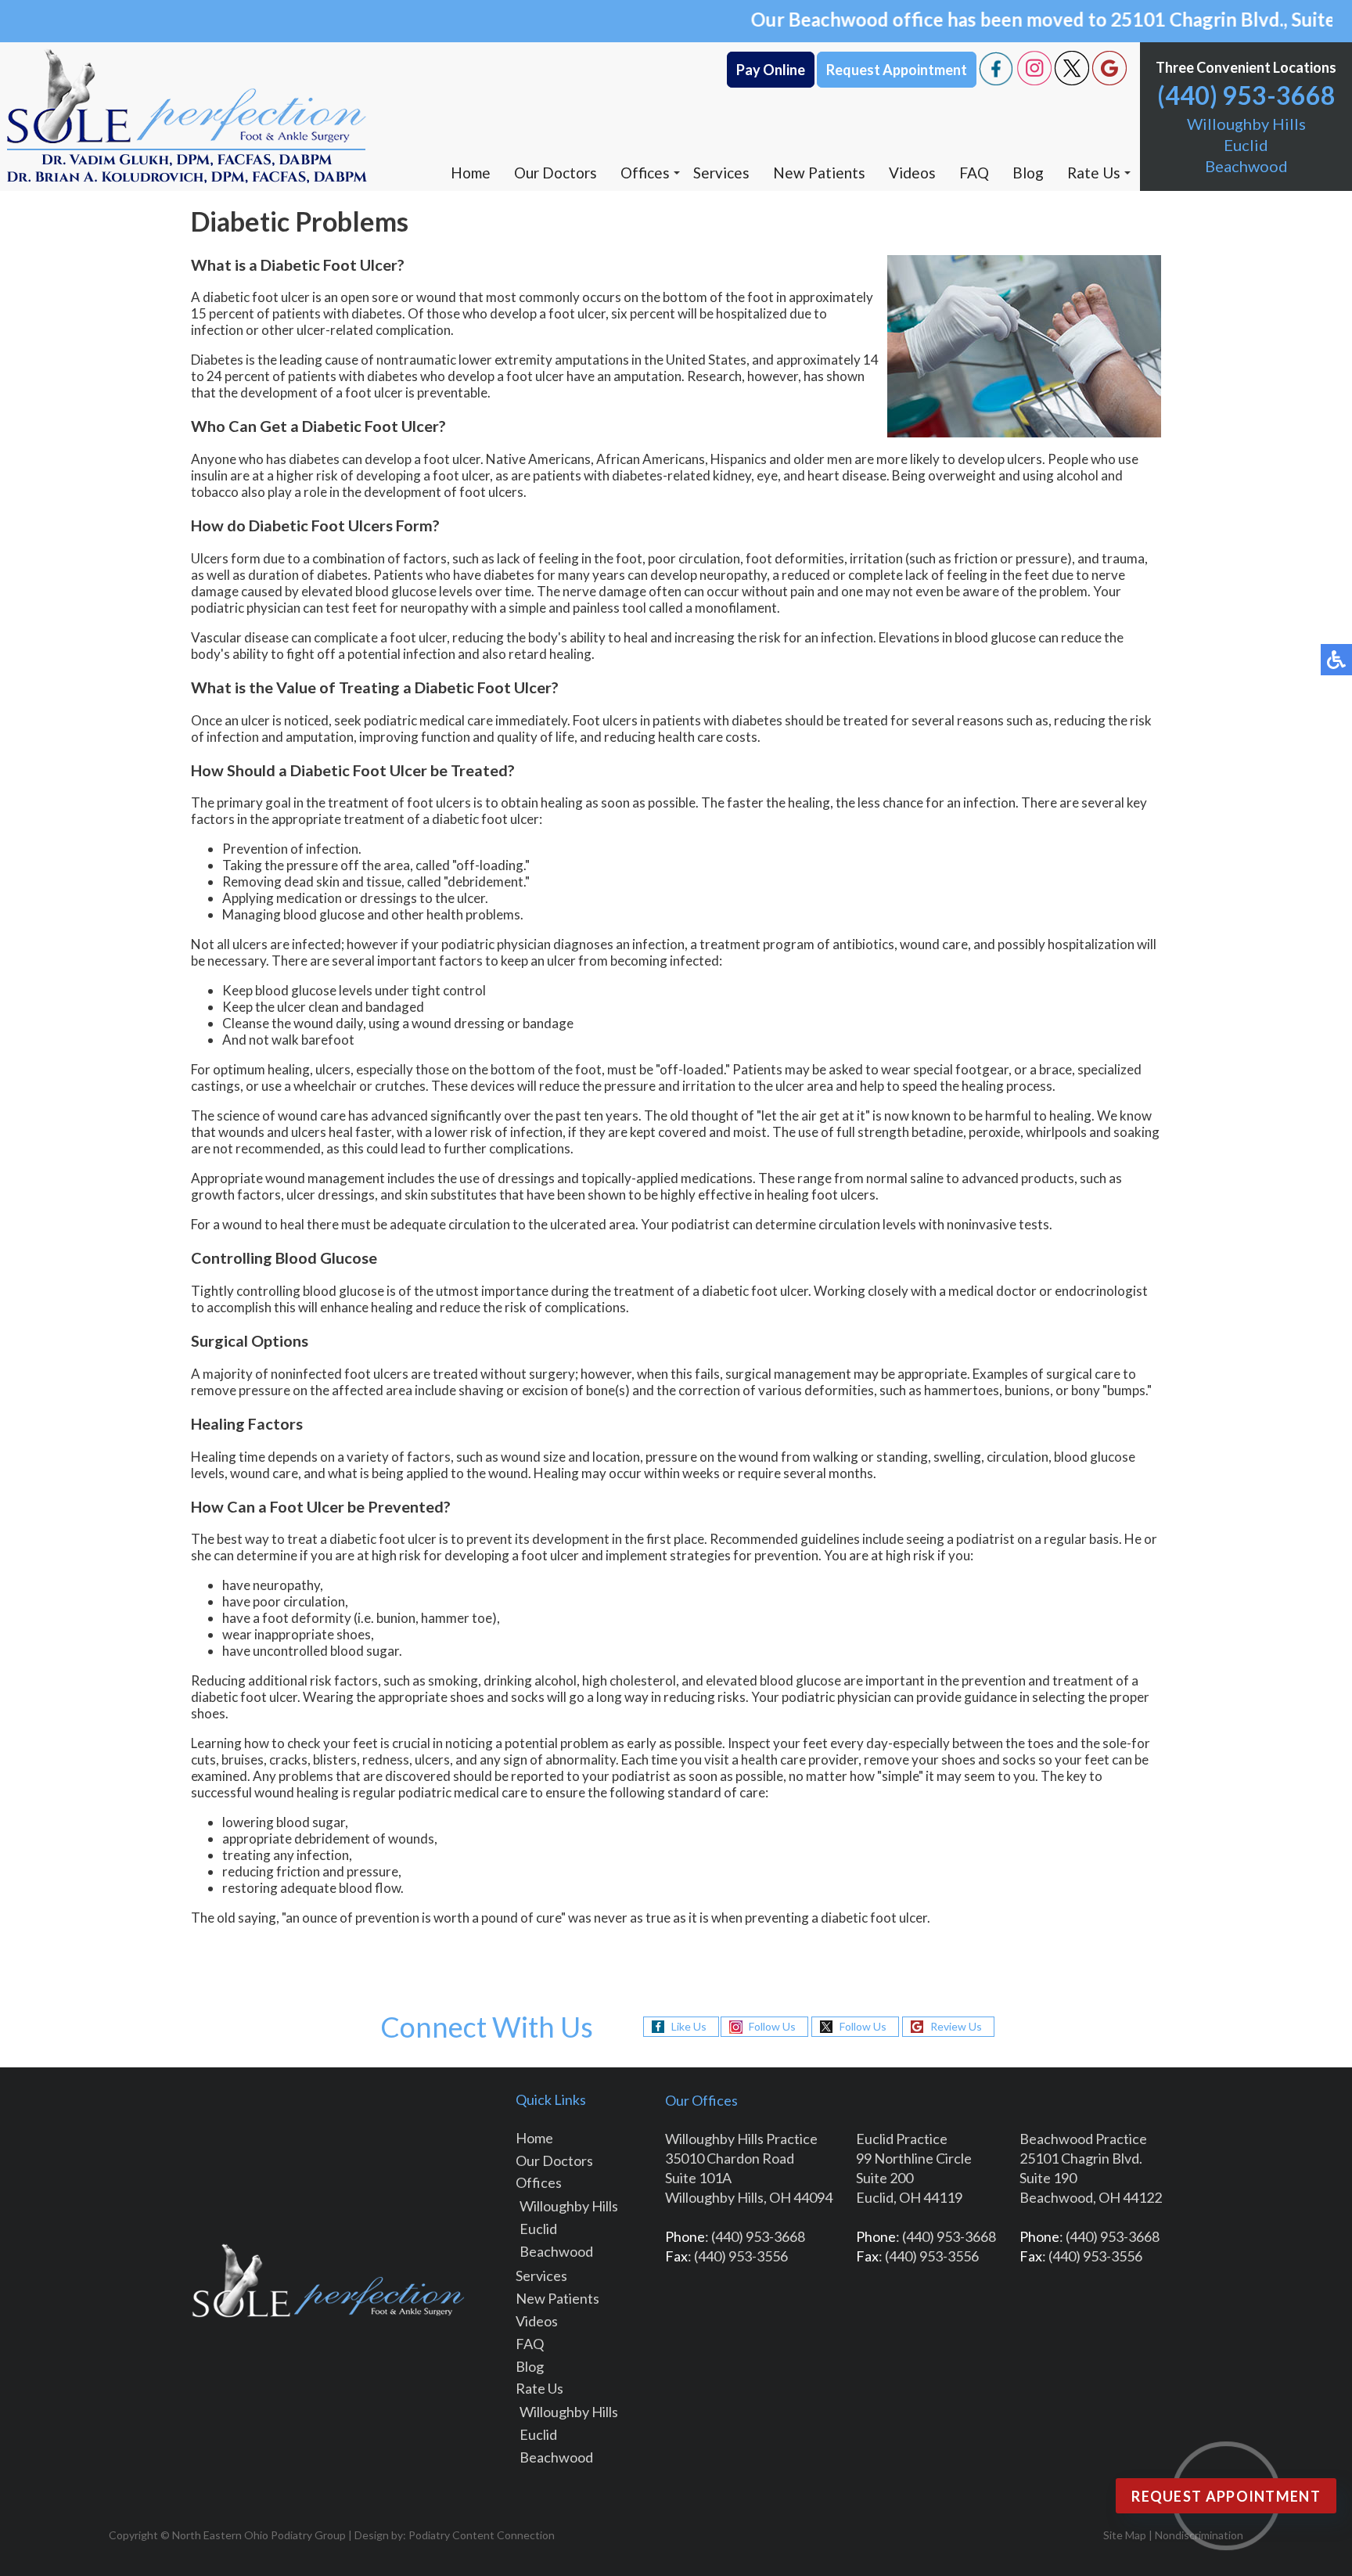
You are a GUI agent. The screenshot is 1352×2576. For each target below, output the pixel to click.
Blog (1028, 173)
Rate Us (1094, 173)
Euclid (1246, 145)
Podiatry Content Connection (482, 2535)
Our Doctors (556, 173)
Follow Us (772, 2026)
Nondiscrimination (1199, 2535)
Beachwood (1246, 166)
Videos (912, 173)
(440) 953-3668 (1246, 95)
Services (721, 173)
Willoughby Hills (1246, 124)
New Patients (819, 173)
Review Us (956, 2026)
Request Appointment (897, 70)
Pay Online (771, 70)
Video (534, 2321)
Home (471, 173)
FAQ (974, 173)
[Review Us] (1109, 81)
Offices (645, 173)
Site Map (1125, 2535)
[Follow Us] (1034, 81)
